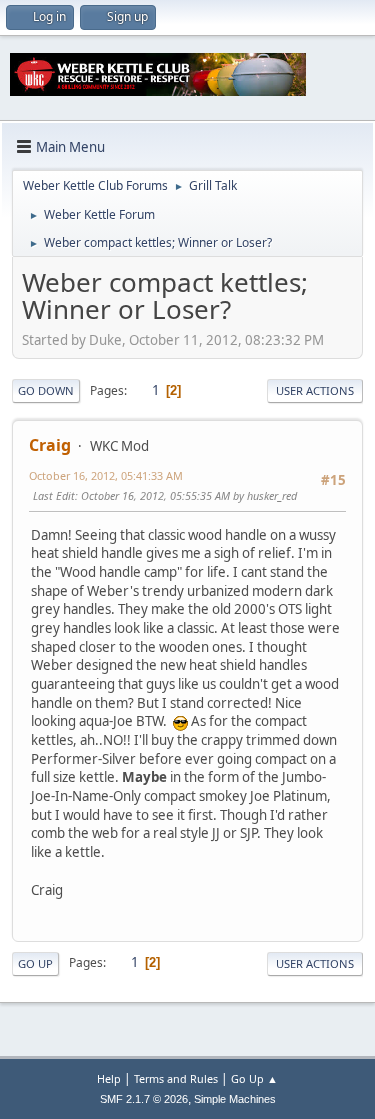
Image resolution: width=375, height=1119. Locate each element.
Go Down (46, 390)
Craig (50, 445)
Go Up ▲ (254, 1078)
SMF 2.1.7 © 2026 (144, 1099)
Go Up (35, 963)
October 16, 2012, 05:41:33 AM (106, 475)
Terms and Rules (176, 1078)
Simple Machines (235, 1099)
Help (109, 1078)
